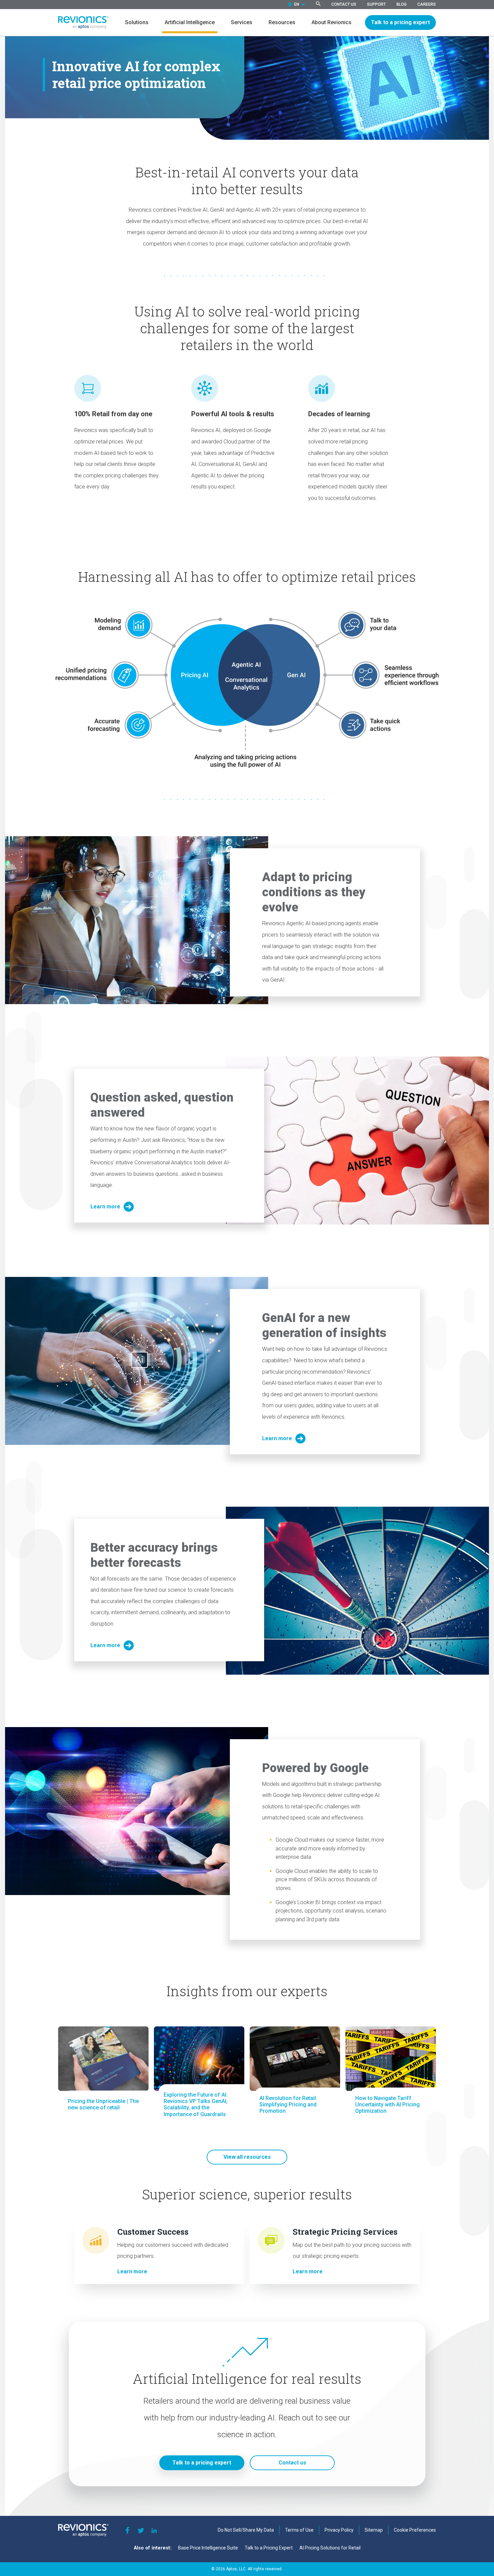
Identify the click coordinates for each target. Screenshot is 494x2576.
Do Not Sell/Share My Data (246, 2530)
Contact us (292, 2463)
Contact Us (344, 4)
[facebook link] (127, 2530)
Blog (402, 4)
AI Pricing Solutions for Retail (330, 2548)
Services (242, 22)
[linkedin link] (154, 2530)
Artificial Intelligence (190, 22)
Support (376, 4)
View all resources (247, 2157)
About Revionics (332, 22)
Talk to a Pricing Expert (269, 2548)
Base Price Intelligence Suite (208, 2548)
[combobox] (297, 5)
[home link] (83, 23)
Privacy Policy (339, 2530)
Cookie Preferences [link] (415, 2530)
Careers (427, 4)
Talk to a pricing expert (400, 22)
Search (318, 4)
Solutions (137, 22)
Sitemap (374, 2530)
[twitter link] (141, 2530)
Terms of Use (299, 2530)
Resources (282, 22)
